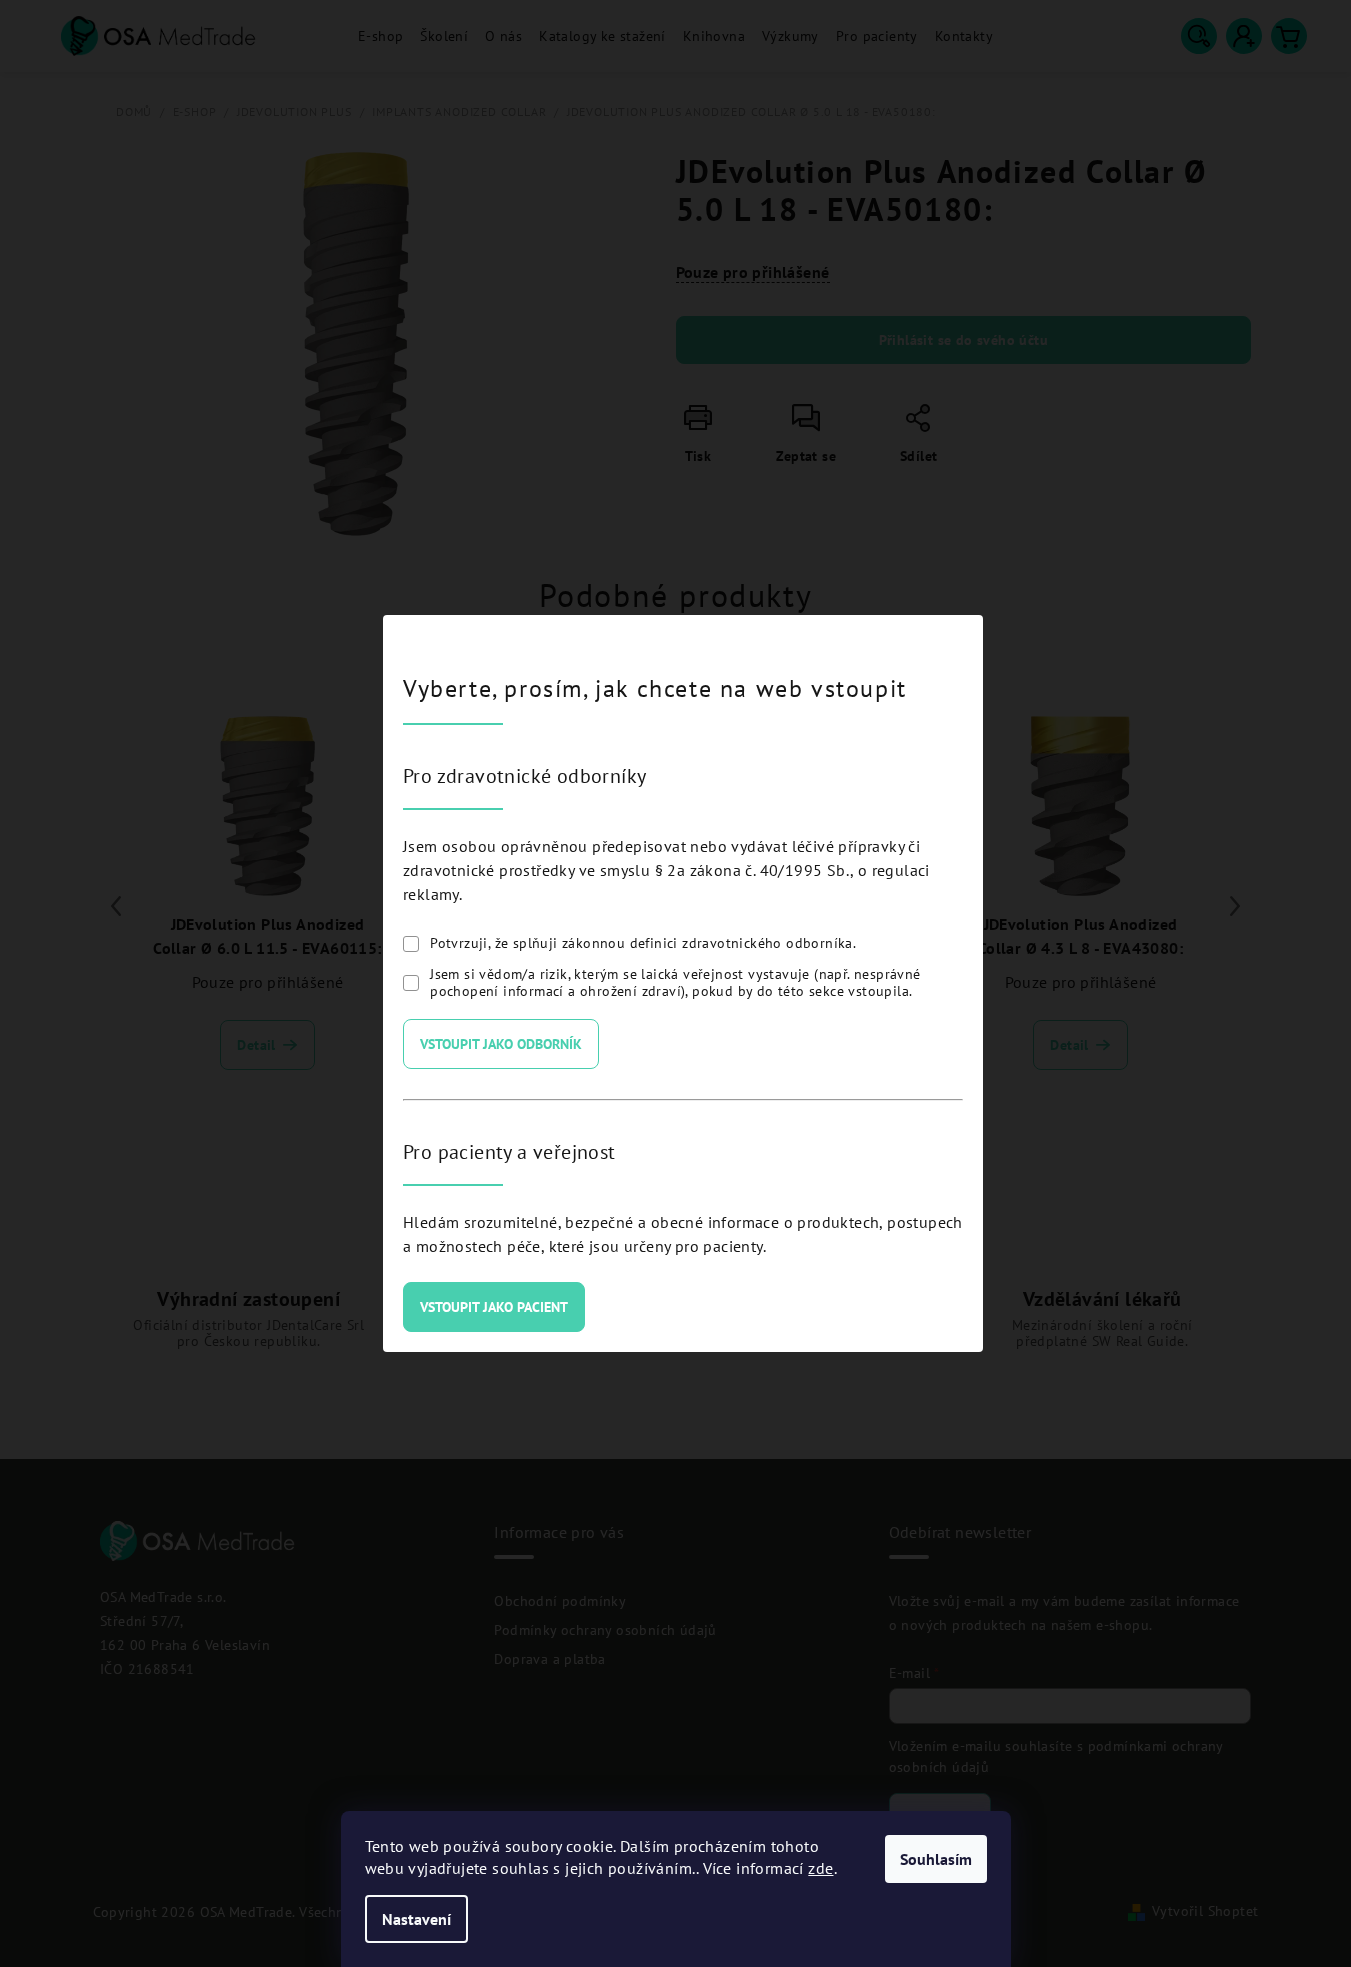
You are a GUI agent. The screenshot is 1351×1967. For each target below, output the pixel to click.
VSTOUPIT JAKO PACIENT (494, 1307)
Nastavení (416, 1919)
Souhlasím (936, 1859)
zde (820, 1868)
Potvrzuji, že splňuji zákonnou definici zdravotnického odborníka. (643, 943)
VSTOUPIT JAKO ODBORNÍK (501, 1044)
